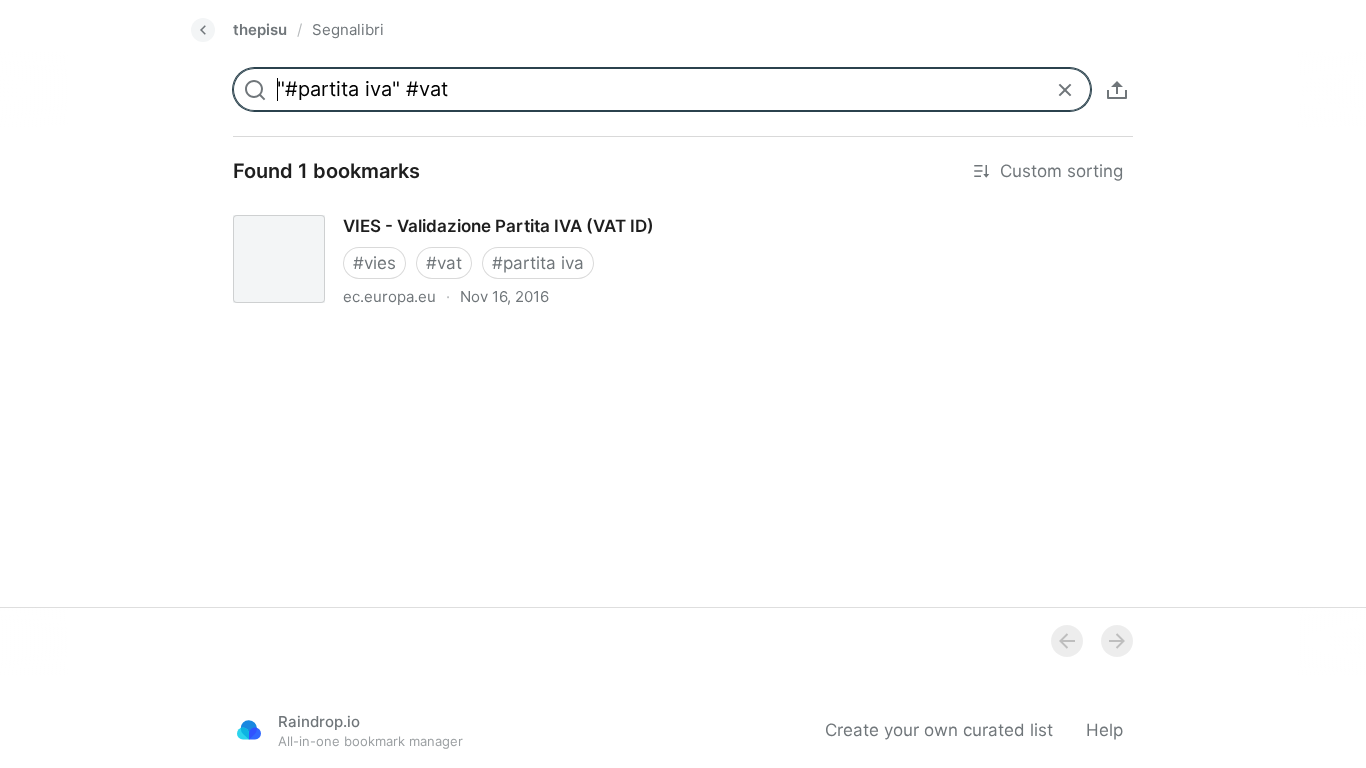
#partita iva (538, 263)
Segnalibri (348, 29)
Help (1104, 730)
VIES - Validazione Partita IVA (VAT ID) (370, 208)
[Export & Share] (1117, 90)
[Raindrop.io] (249, 730)
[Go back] (203, 30)
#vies (374, 263)
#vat (444, 263)
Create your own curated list (939, 730)
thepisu (260, 29)
